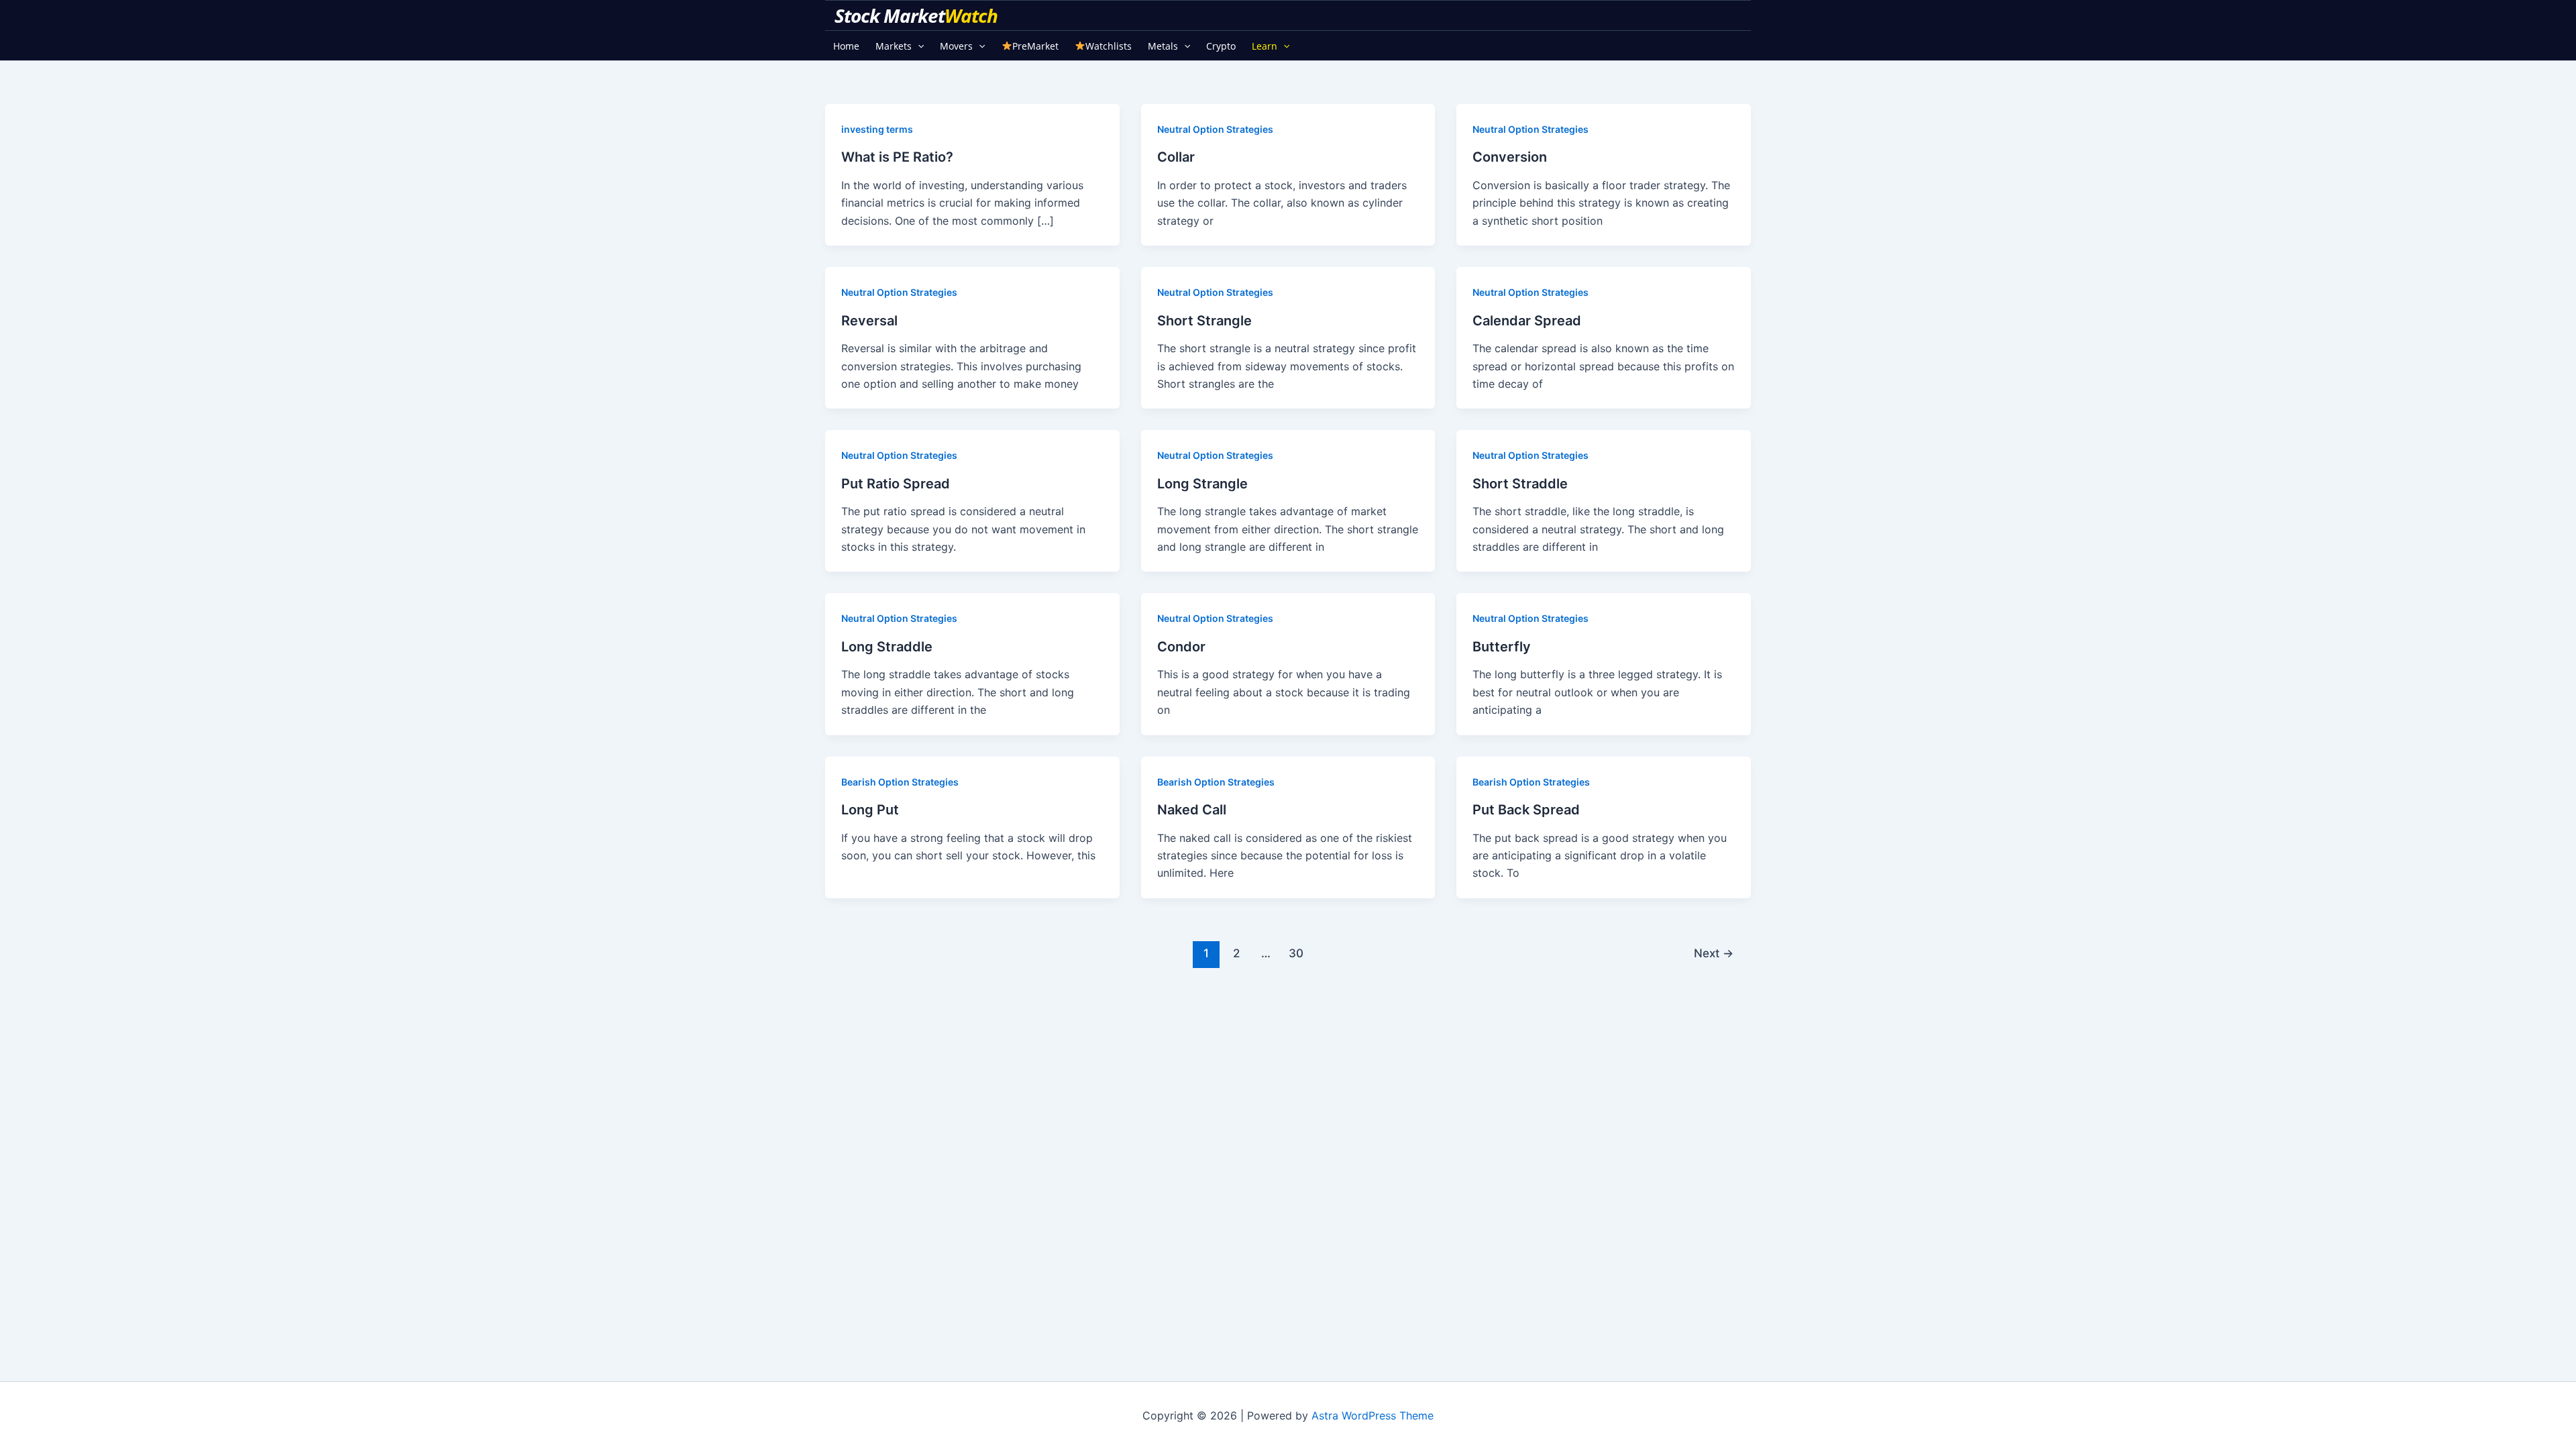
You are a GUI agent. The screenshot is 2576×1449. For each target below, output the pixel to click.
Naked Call (1192, 810)
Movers (956, 46)
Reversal (869, 321)
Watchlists (1109, 46)
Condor (1181, 647)
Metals (1163, 46)
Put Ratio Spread (896, 484)
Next (1714, 953)
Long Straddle (887, 647)
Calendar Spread (1527, 321)
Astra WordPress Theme (1373, 1415)
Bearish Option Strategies (900, 782)
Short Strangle (1204, 321)
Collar (1176, 157)
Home (846, 46)
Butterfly (1502, 647)
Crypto (1221, 46)
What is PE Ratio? (897, 157)
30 (1296, 953)
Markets (894, 46)
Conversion (1510, 157)
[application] (918, 46)
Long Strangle (1202, 484)
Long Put (870, 810)
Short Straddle (1520, 484)
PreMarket (1035, 46)
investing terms (877, 129)
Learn (1265, 46)
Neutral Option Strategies (1215, 129)
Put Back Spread (1526, 810)
